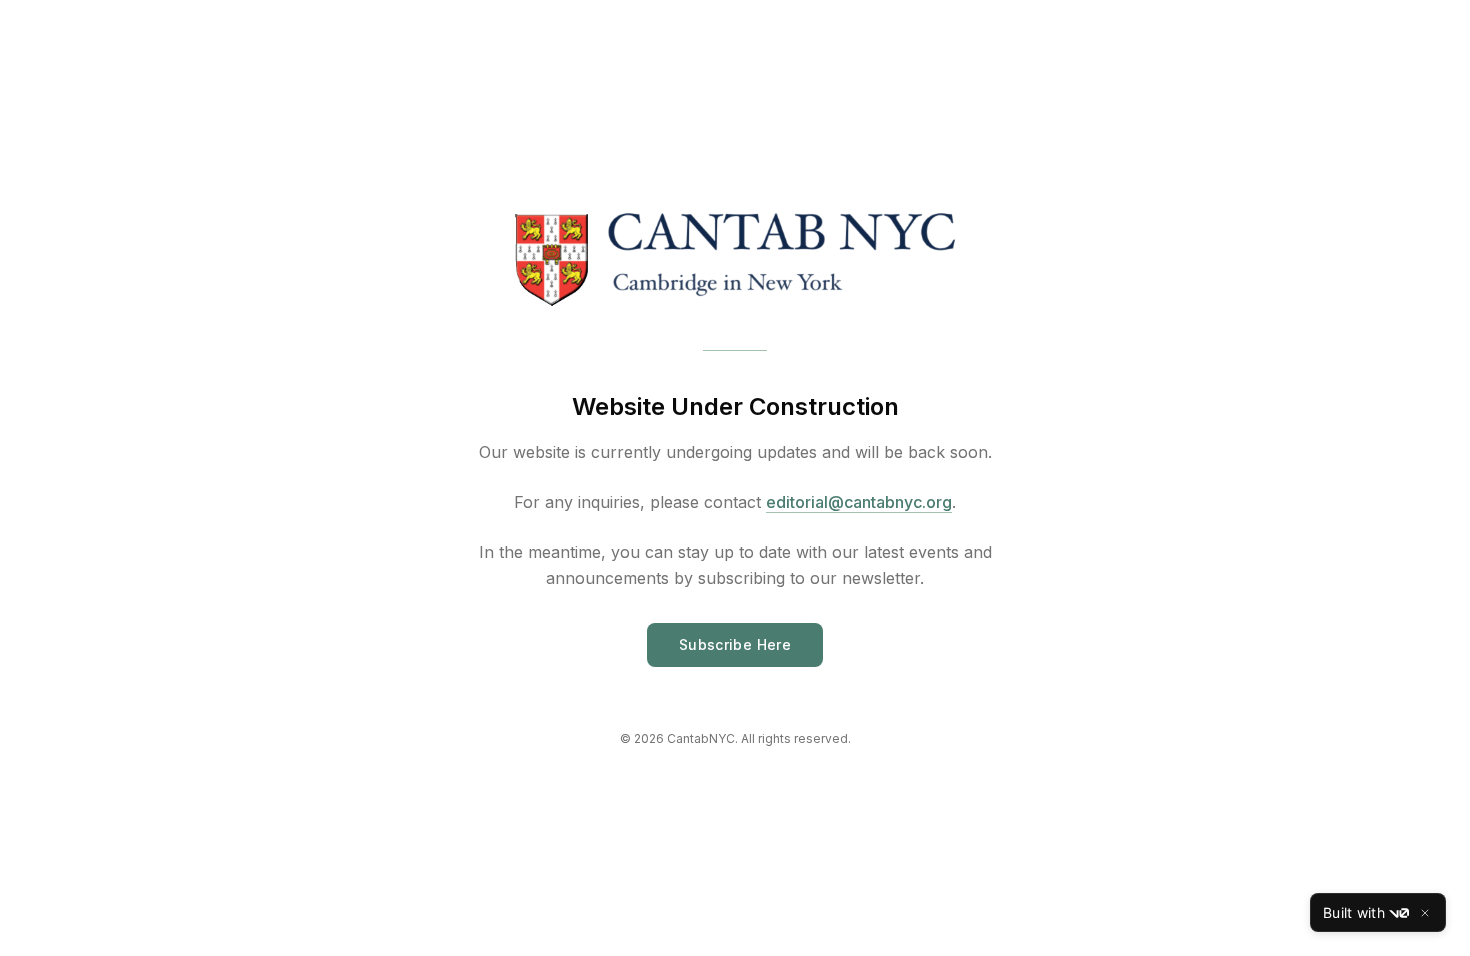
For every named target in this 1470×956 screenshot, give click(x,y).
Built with (1354, 912)
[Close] (1425, 913)
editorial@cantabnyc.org (859, 502)
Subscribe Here (735, 644)
